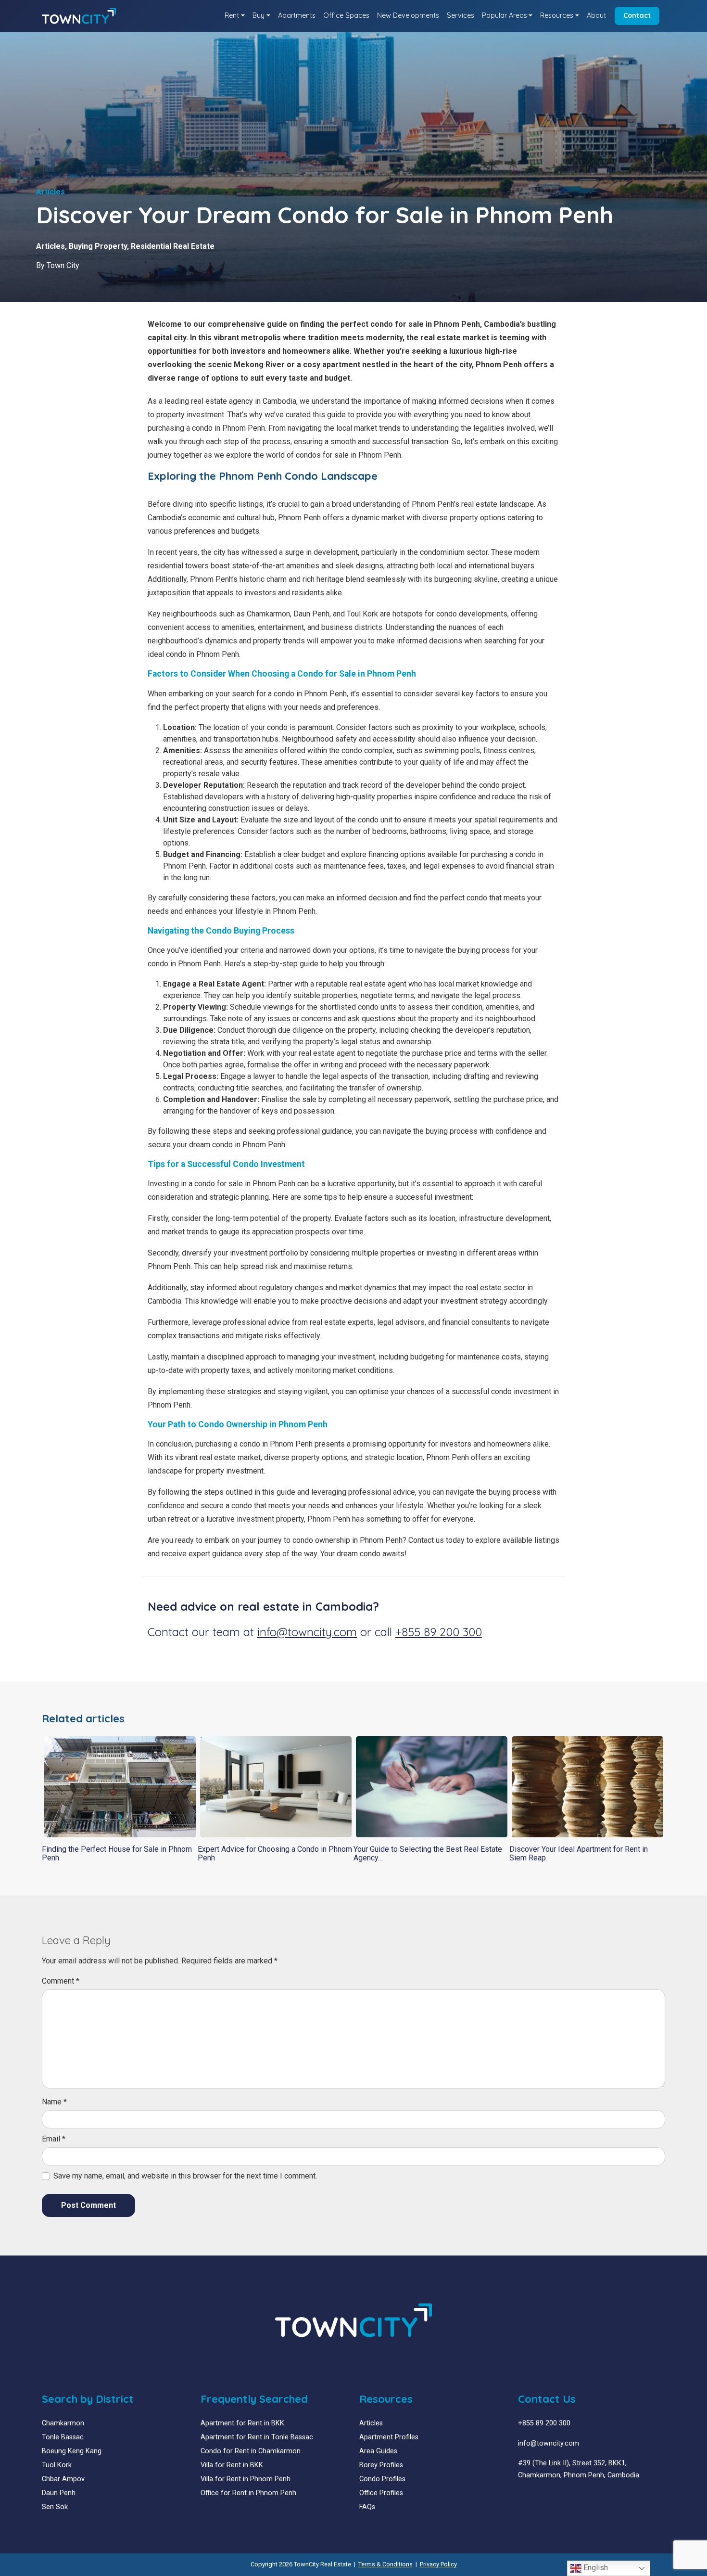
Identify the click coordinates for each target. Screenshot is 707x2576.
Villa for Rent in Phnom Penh (246, 2479)
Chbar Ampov (63, 2479)
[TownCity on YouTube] (536, 2498)
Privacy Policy (438, 2564)
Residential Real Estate (173, 246)
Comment (61, 1981)
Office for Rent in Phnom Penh (248, 2493)
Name (54, 2102)
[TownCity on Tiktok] (558, 2498)
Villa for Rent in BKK (232, 2465)
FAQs (367, 2507)
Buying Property (98, 246)
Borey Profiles (381, 2465)
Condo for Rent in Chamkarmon (251, 2451)
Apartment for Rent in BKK (242, 2423)
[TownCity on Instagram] (543, 2498)
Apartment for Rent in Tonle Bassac (257, 2437)
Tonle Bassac (63, 2437)
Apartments (297, 15)
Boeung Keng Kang (72, 2451)
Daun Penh (59, 2493)
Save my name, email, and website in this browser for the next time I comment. (185, 2176)
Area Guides (378, 2451)
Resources (557, 15)
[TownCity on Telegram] (550, 2498)
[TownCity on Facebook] (522, 2498)
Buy (259, 15)
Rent (232, 15)
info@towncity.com (307, 1632)
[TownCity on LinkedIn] (529, 2498)
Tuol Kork (57, 2465)
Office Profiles (381, 2493)
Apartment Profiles (389, 2437)
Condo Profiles (382, 2479)
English (595, 2568)
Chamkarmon (63, 2423)
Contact (637, 15)
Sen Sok (55, 2507)
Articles (50, 246)
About (596, 15)
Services (461, 15)
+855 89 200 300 (439, 1632)
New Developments (408, 15)
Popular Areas (505, 15)
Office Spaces (346, 15)
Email (54, 2139)
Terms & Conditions (385, 2564)
